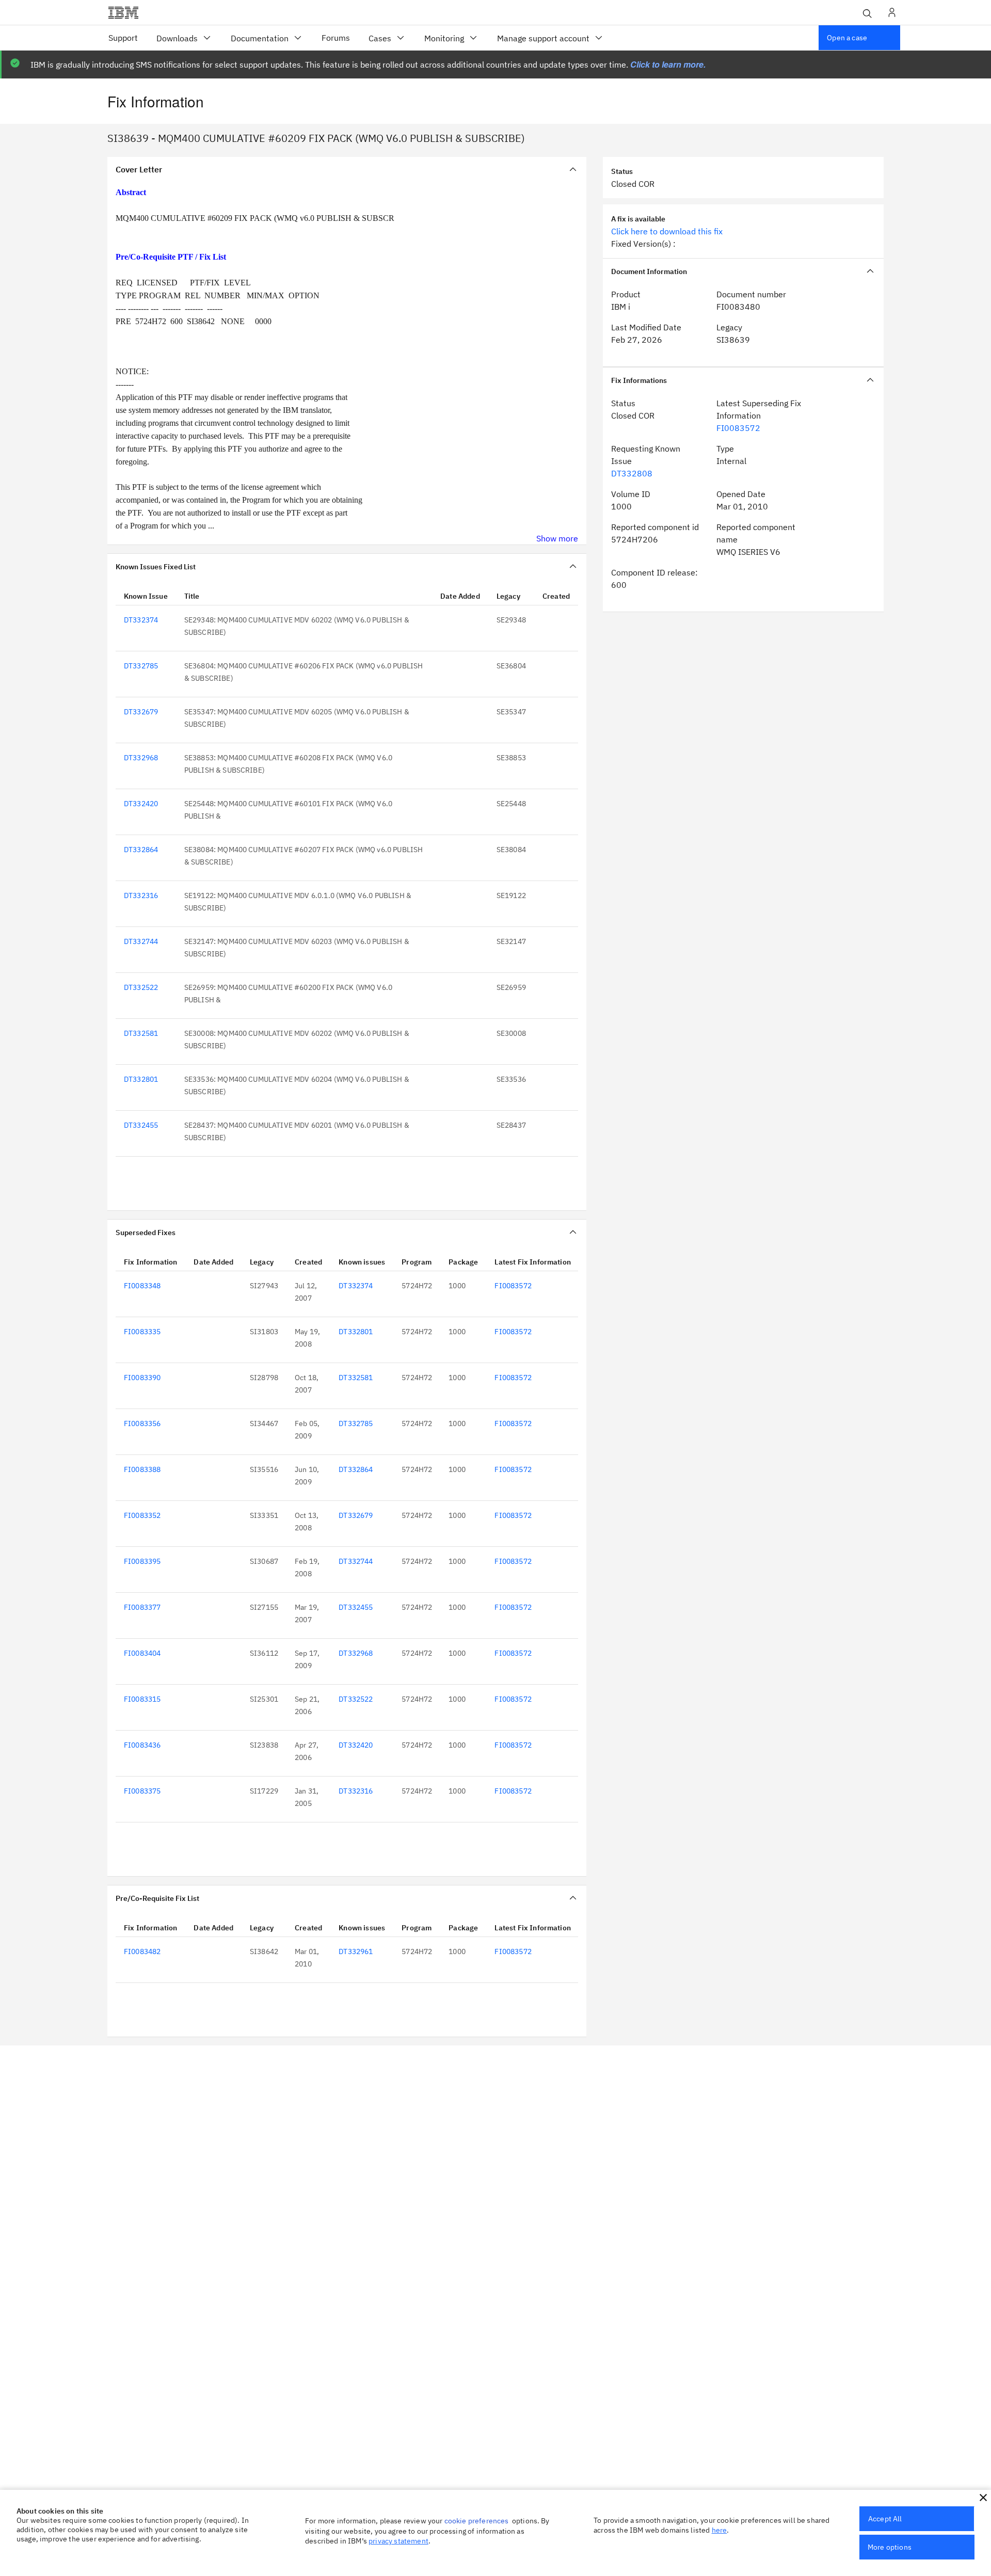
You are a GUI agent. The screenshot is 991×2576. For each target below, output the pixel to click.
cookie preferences (477, 2521)
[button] (983, 2498)
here (720, 2530)
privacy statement (398, 2541)
